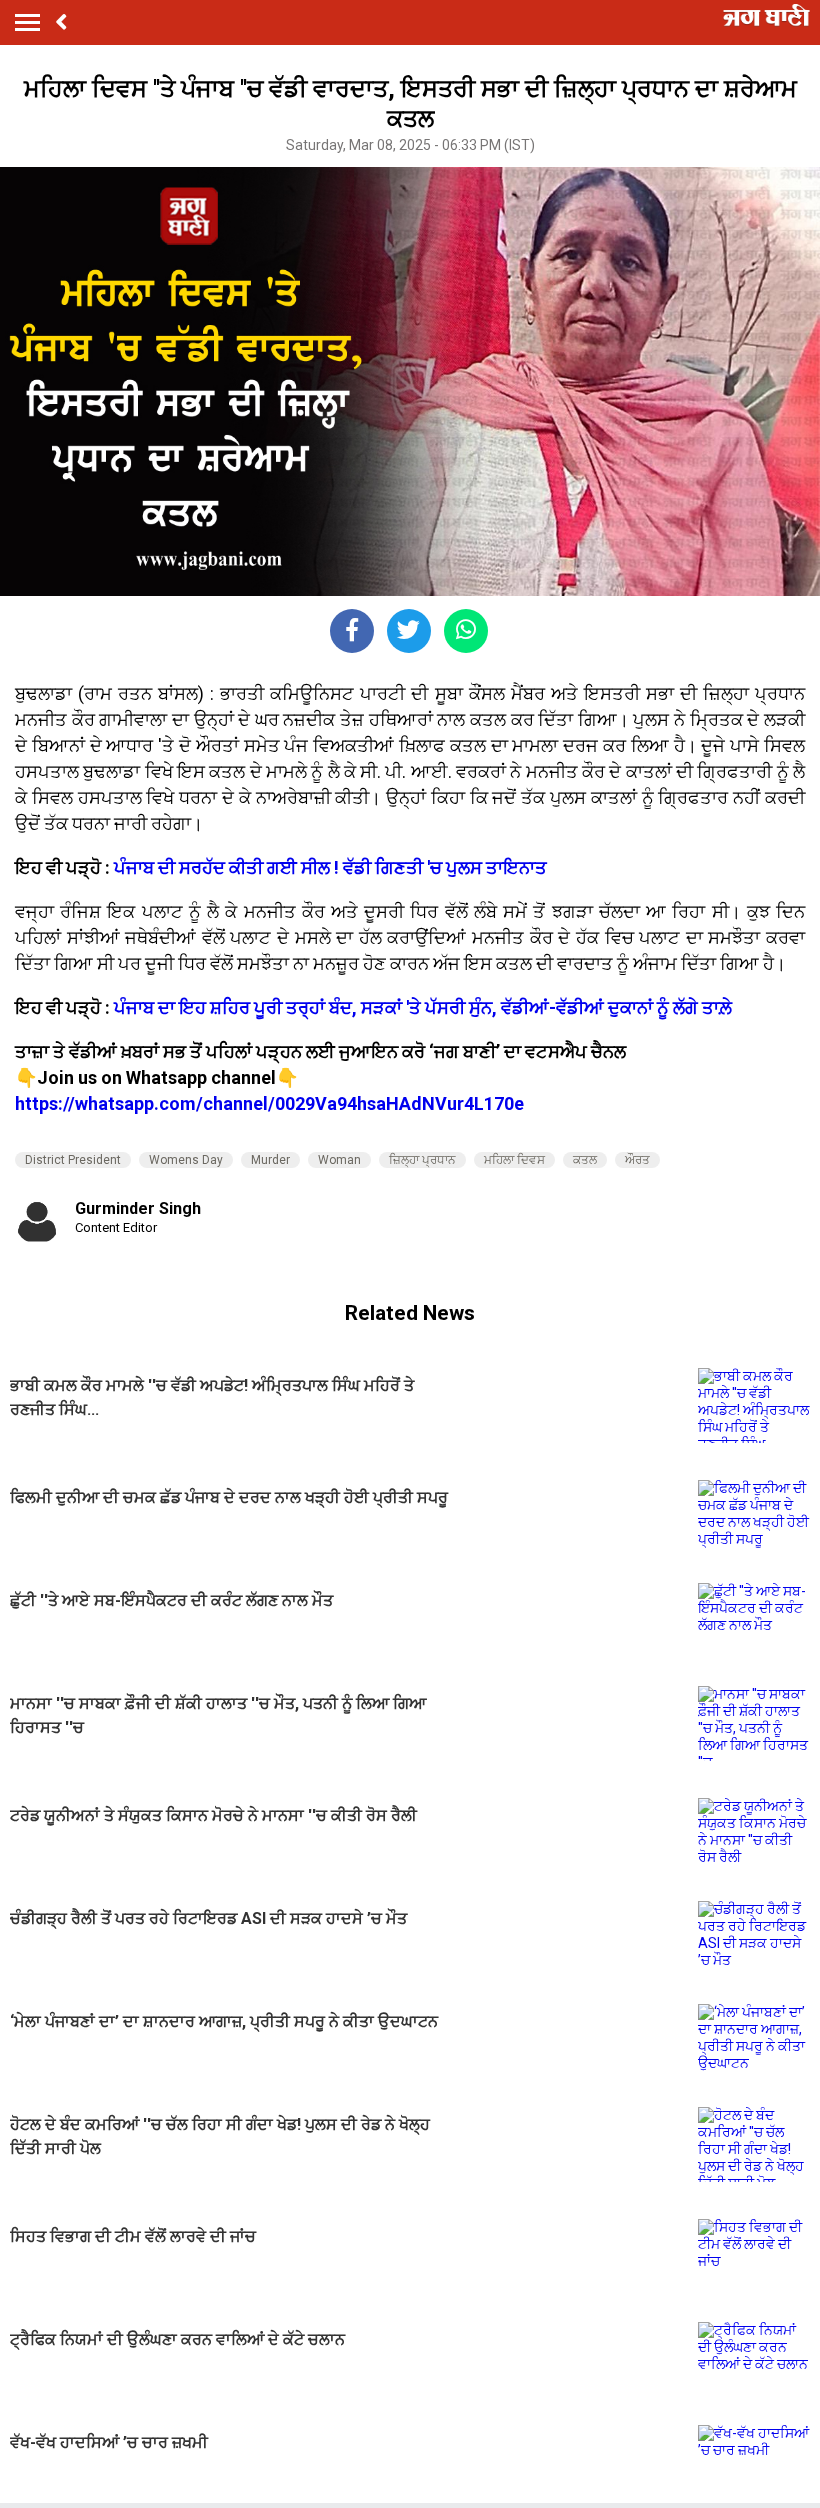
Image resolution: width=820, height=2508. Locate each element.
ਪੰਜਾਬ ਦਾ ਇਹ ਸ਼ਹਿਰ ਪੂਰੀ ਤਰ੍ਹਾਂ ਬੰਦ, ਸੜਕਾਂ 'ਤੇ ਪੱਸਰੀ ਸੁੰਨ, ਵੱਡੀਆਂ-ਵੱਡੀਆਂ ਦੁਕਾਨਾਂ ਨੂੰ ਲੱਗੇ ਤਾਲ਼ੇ (423, 1007)
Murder (270, 1160)
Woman (339, 1160)
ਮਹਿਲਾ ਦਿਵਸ (514, 1160)
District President (73, 1160)
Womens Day (186, 1160)
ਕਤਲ (585, 1160)
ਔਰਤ (637, 1160)
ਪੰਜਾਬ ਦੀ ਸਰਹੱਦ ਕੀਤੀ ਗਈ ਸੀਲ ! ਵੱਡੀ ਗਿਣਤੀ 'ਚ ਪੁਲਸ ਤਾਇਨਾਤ (330, 867)
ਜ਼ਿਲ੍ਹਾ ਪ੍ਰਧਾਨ (422, 1160)
